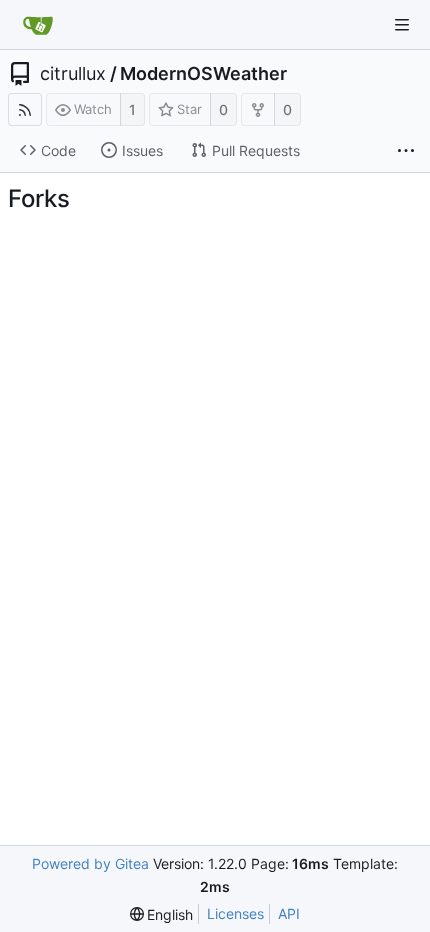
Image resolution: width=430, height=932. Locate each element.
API (289, 913)
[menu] (162, 914)
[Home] (38, 25)
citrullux (73, 74)
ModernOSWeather (203, 74)
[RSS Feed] (25, 109)
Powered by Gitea (90, 863)
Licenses (235, 913)
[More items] (406, 151)
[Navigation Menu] (402, 25)
